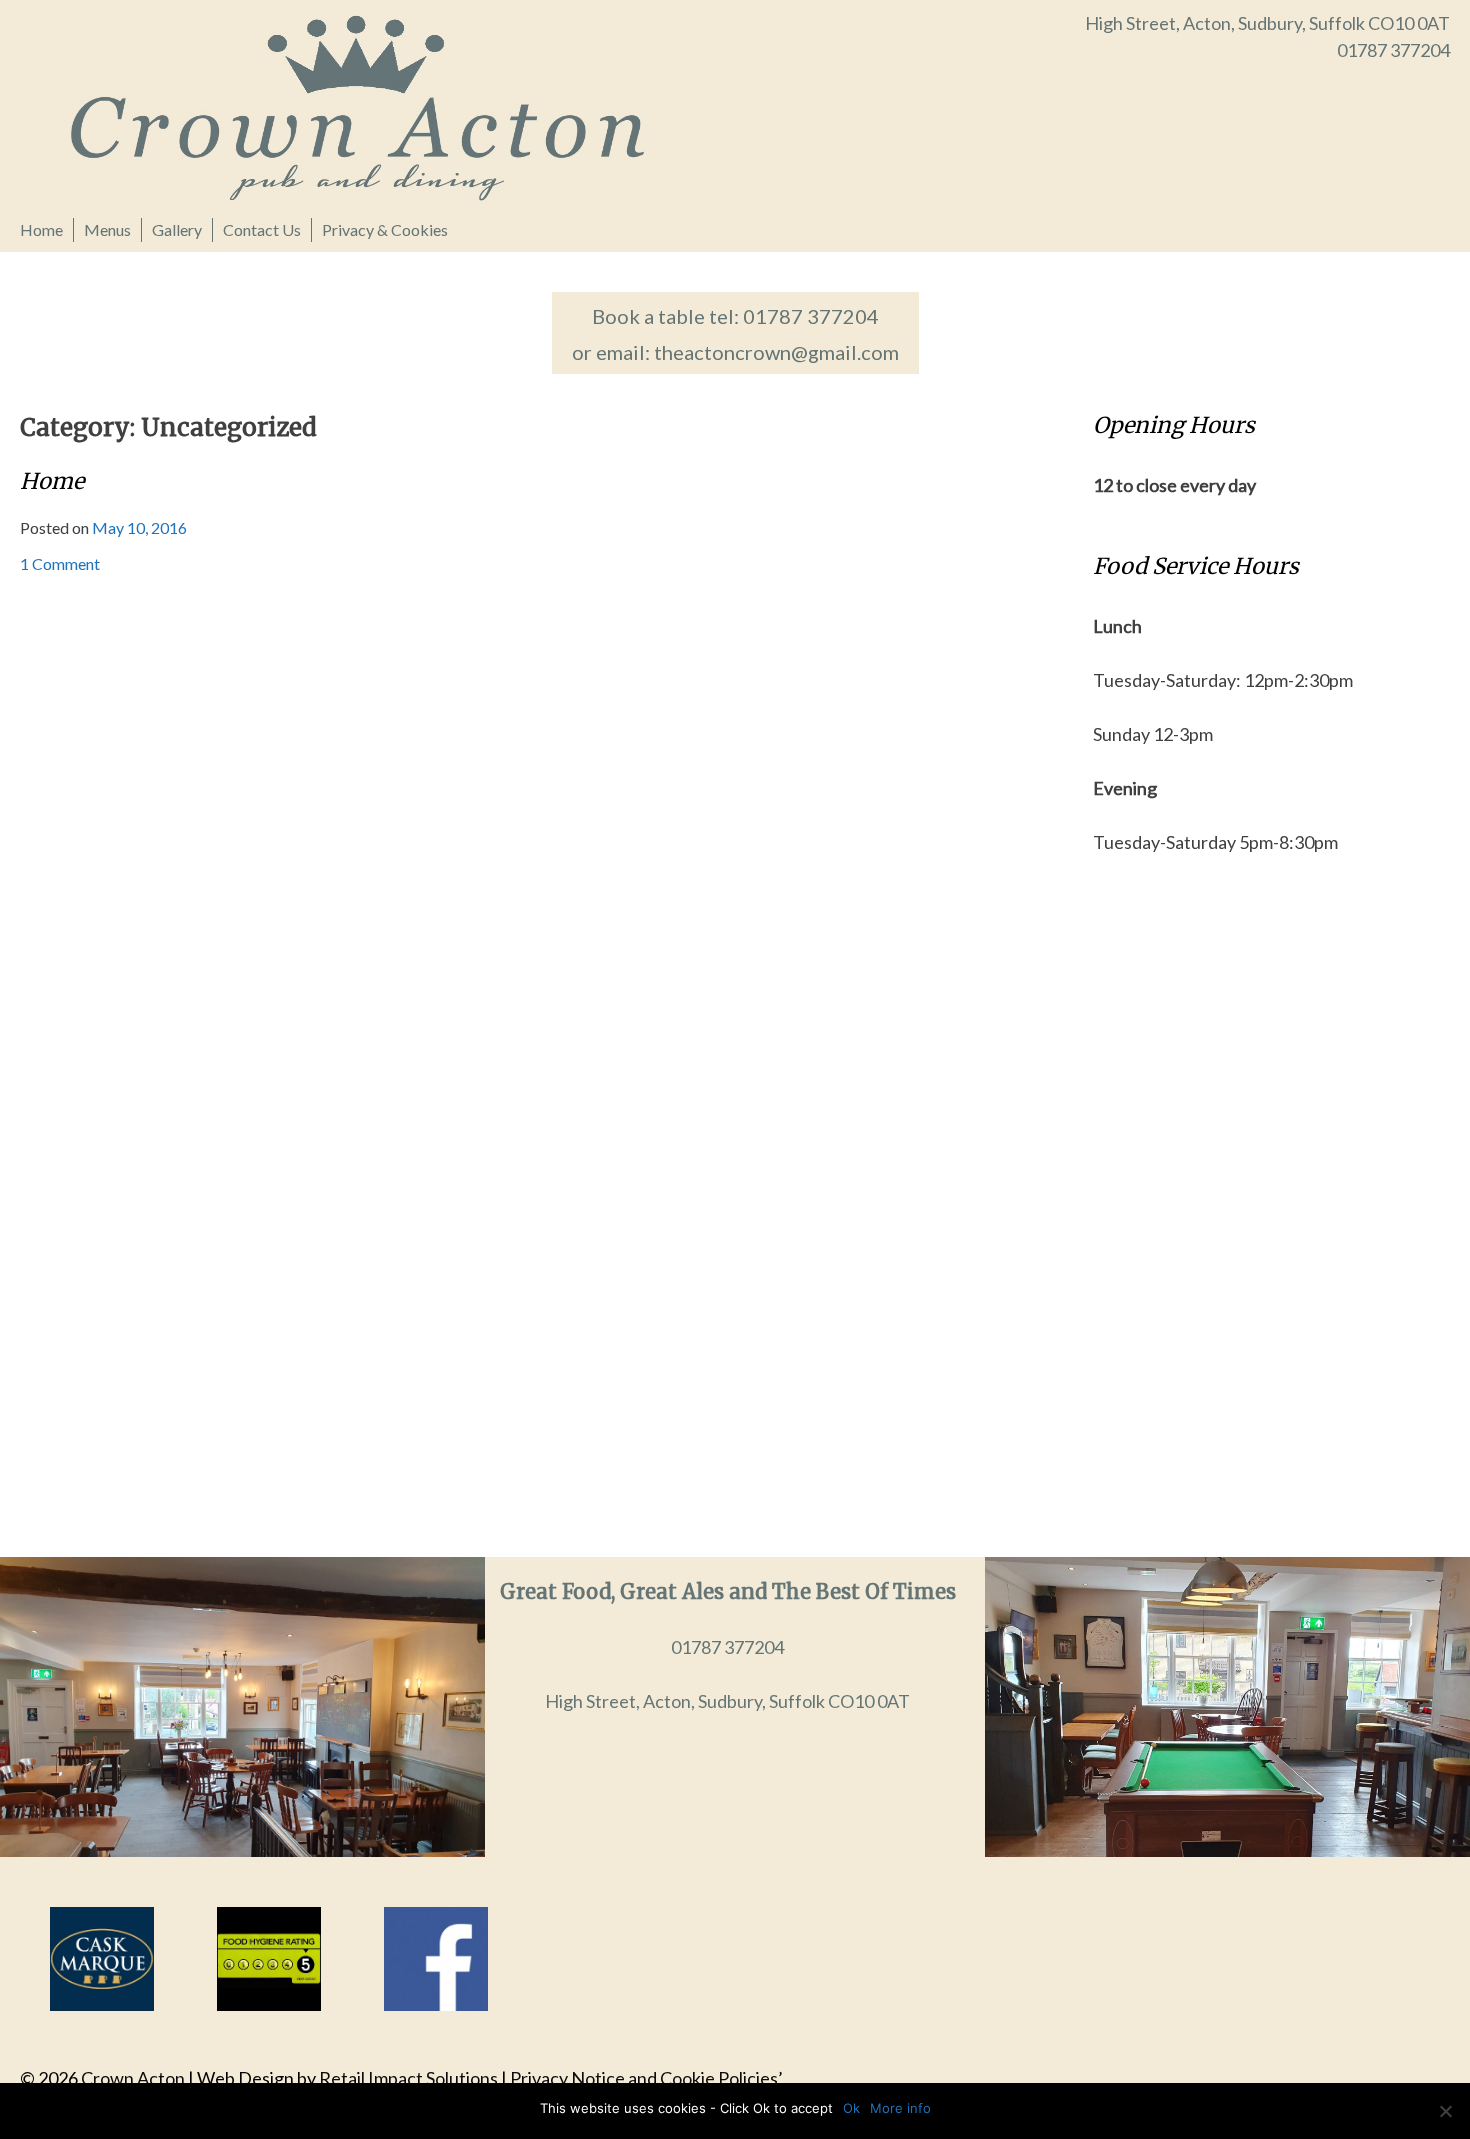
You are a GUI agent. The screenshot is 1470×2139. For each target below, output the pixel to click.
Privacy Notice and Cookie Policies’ (645, 2078)
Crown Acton (133, 2078)
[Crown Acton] (377, 106)
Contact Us (262, 229)
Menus (107, 229)
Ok (851, 2108)
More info (900, 2108)
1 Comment (60, 563)
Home (41, 229)
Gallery (177, 229)
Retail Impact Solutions (408, 2078)
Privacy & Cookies (385, 229)
